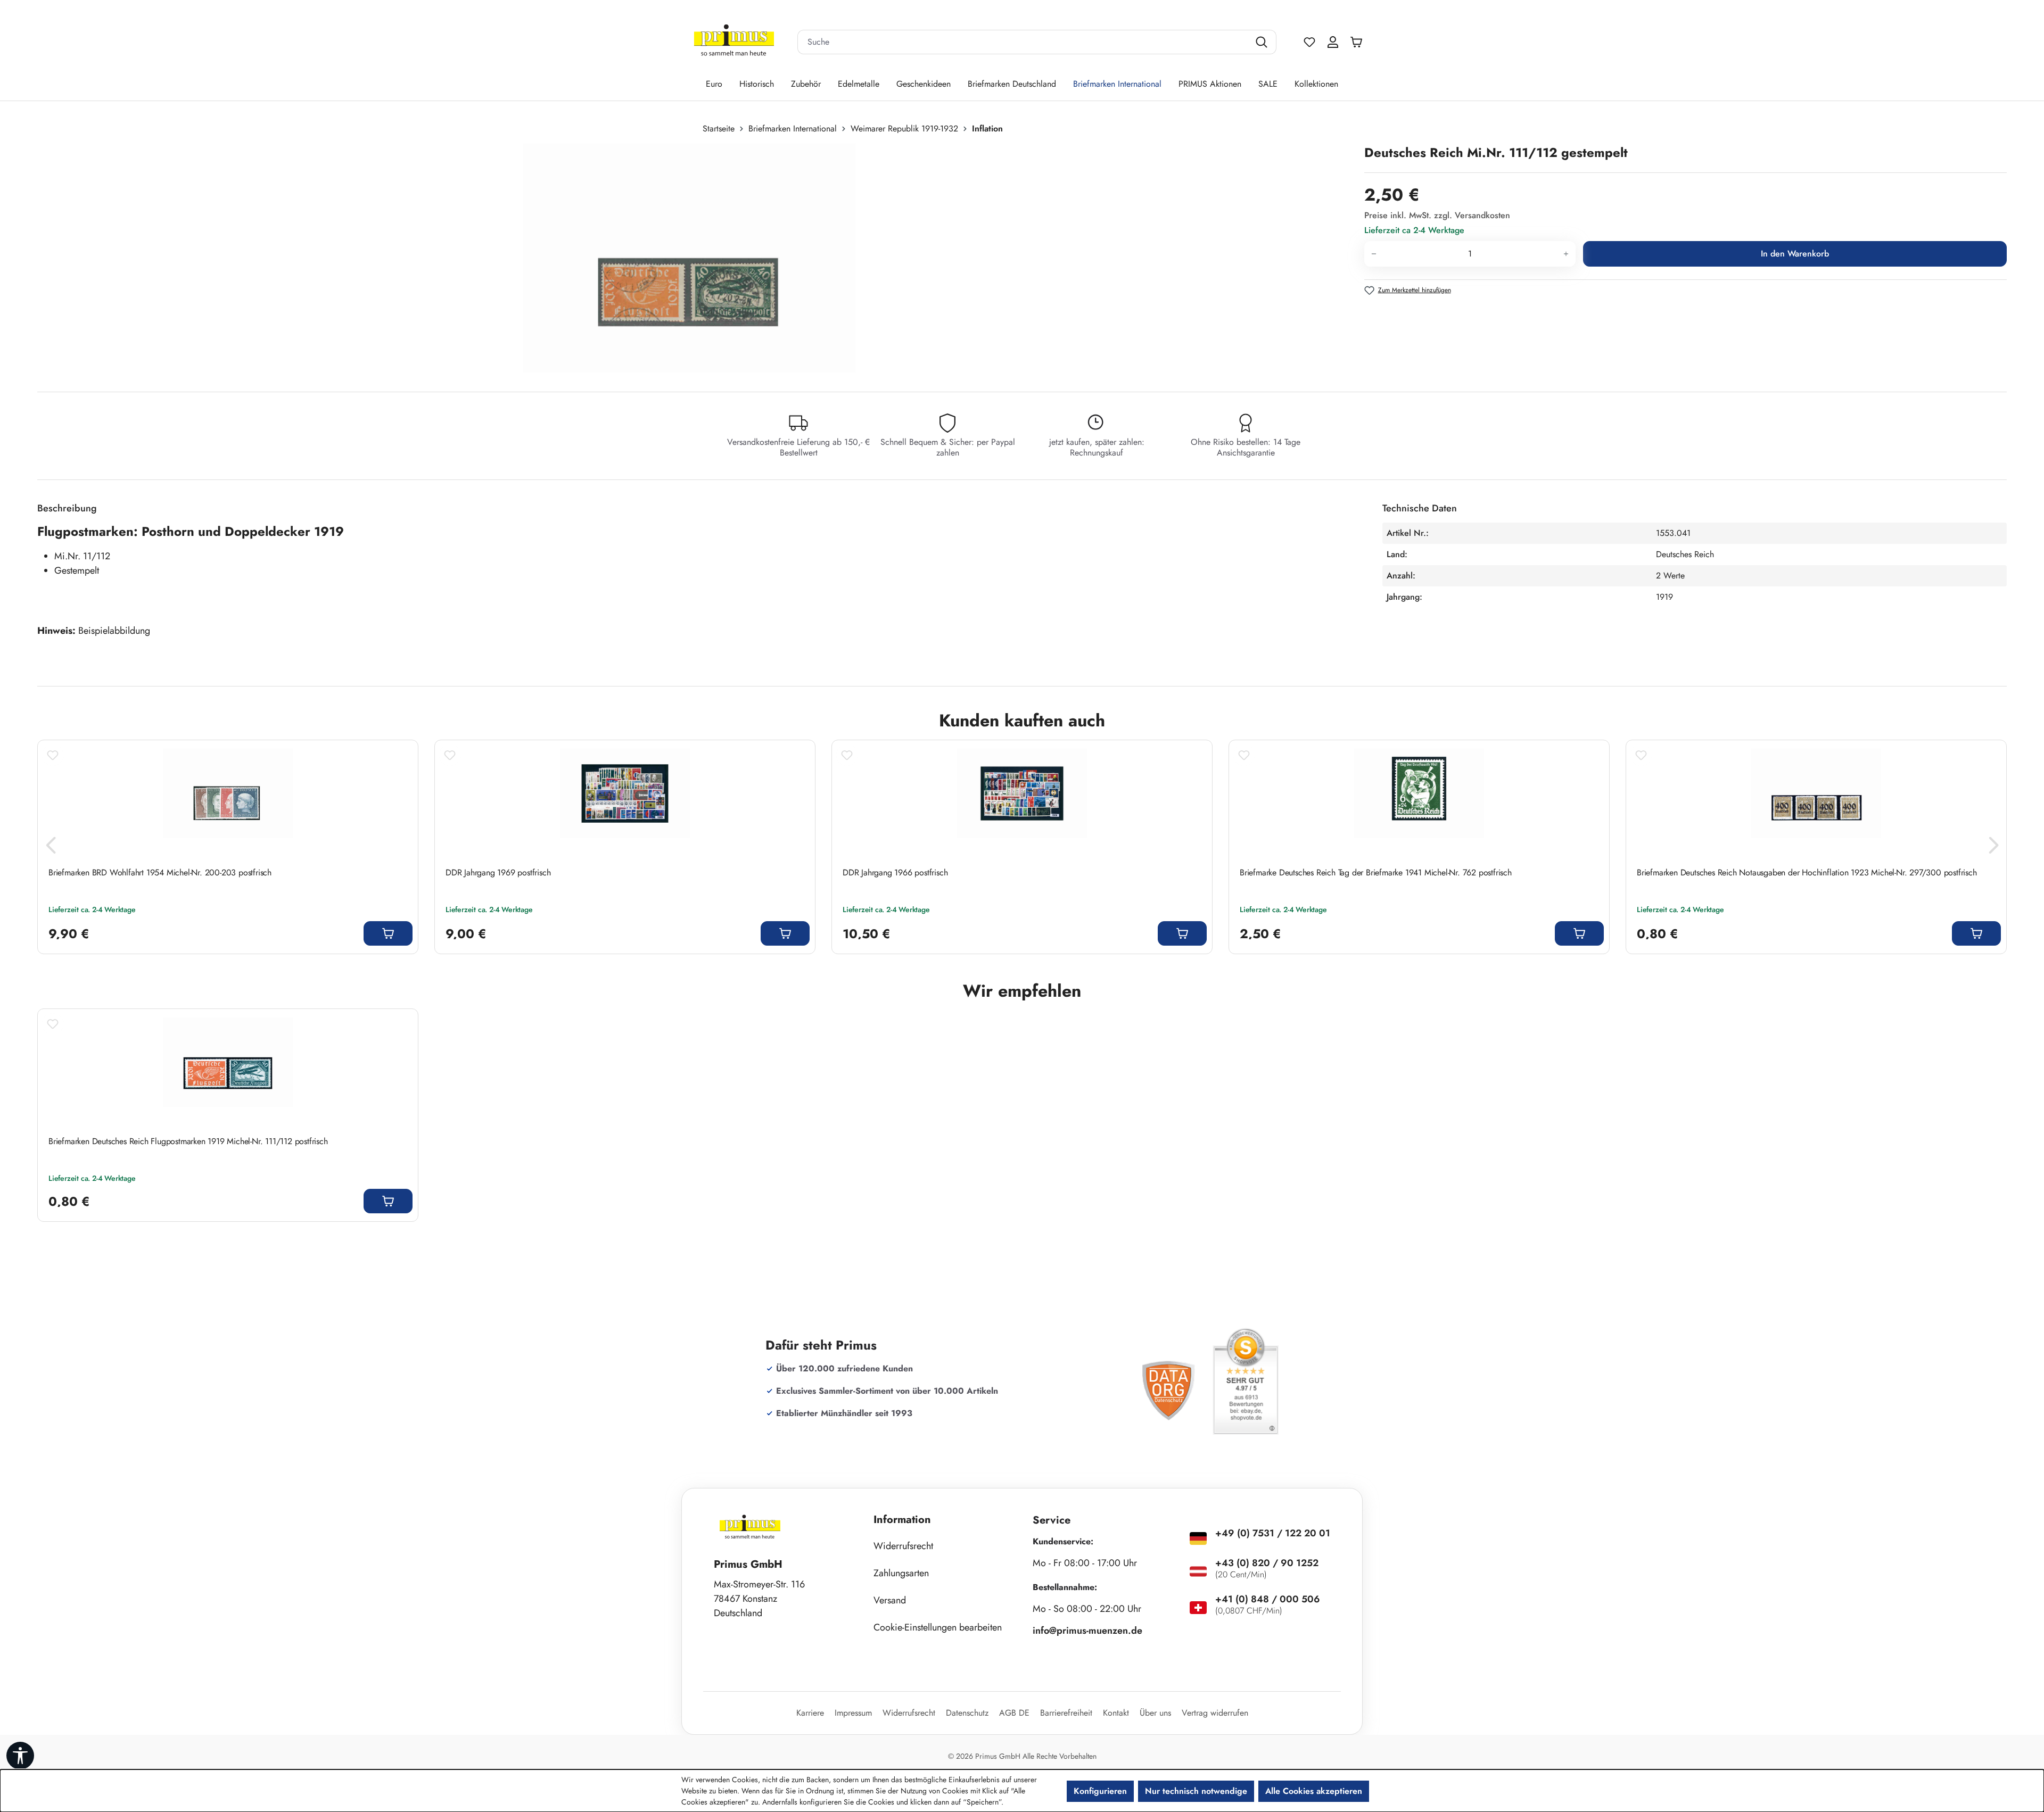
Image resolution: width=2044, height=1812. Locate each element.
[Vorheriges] (51, 848)
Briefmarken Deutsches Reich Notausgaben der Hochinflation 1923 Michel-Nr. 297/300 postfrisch (1807, 873)
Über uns (1155, 1713)
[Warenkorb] (1359, 42)
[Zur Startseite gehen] (734, 42)
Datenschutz (967, 1713)
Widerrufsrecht (903, 1546)
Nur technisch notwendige (1196, 1791)
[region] (695, 258)
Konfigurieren (1100, 1791)
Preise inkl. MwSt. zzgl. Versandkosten (1437, 215)
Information (902, 1520)
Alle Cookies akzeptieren (1314, 1791)
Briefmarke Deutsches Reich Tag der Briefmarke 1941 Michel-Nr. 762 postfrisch (1376, 873)
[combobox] (1024, 42)
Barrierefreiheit (1066, 1713)
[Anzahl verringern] (1374, 254)
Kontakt (1116, 1713)
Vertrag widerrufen (1215, 1713)
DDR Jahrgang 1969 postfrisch (498, 873)
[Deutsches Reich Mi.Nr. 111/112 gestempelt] (690, 258)
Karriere (810, 1713)
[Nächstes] (1993, 848)
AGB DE (1014, 1713)
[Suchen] (1263, 42)
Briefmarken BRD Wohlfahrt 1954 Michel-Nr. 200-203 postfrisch (160, 873)
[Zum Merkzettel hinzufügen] (53, 755)
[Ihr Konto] (1333, 42)
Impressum (853, 1713)
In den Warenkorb (1795, 254)
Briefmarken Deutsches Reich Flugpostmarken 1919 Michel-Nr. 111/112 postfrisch (188, 1141)
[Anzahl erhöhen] (1566, 254)
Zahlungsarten (901, 1573)
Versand (890, 1600)
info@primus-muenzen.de (1087, 1631)
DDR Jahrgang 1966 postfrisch (895, 873)
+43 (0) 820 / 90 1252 (1267, 1563)
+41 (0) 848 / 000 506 (1268, 1599)
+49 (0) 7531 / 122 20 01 (1273, 1533)
